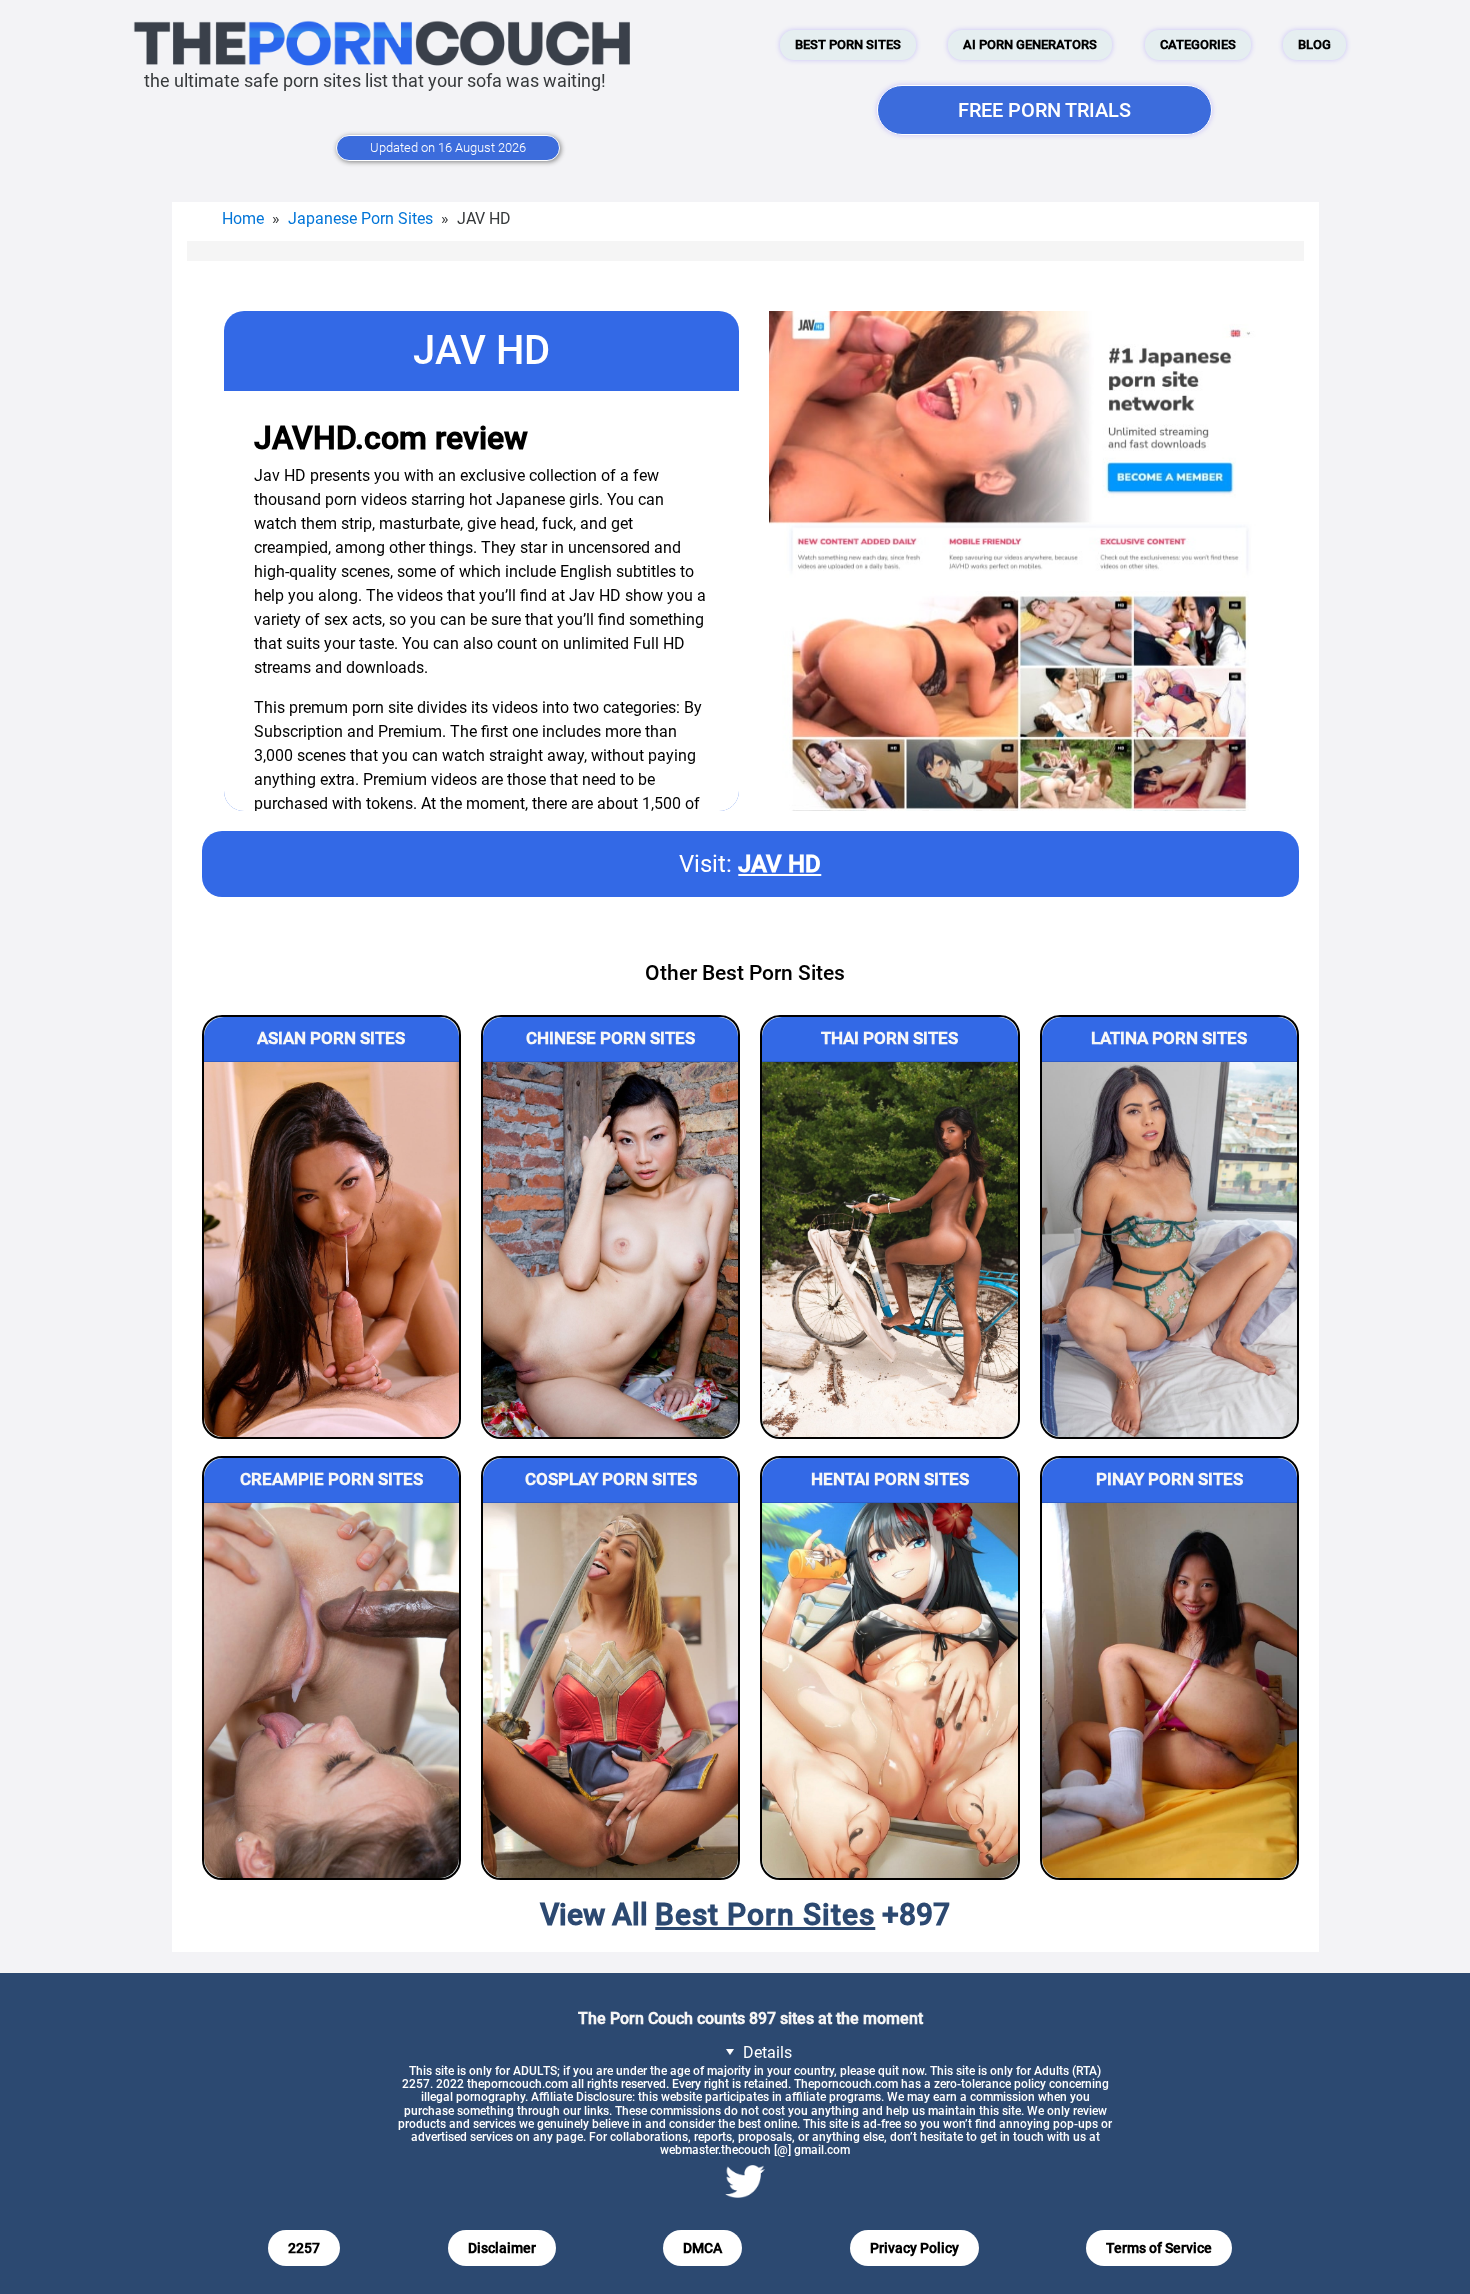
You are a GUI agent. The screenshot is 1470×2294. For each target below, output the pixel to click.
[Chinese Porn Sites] (610, 1249)
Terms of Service (1159, 2248)
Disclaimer (502, 2248)
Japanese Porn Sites (360, 218)
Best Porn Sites (848, 44)
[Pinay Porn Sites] (1169, 1690)
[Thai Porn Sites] (889, 1249)
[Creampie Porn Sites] (331, 1690)
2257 (304, 2248)
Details (765, 2052)
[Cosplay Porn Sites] (610, 1690)
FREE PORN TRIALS (1044, 110)
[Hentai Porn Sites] (889, 1690)
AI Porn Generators (1030, 44)
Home (243, 218)
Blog (1314, 44)
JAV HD (779, 864)
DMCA (702, 2248)
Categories (1198, 44)
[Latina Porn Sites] (1169, 1249)
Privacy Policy (914, 2248)
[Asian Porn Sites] (331, 1249)
